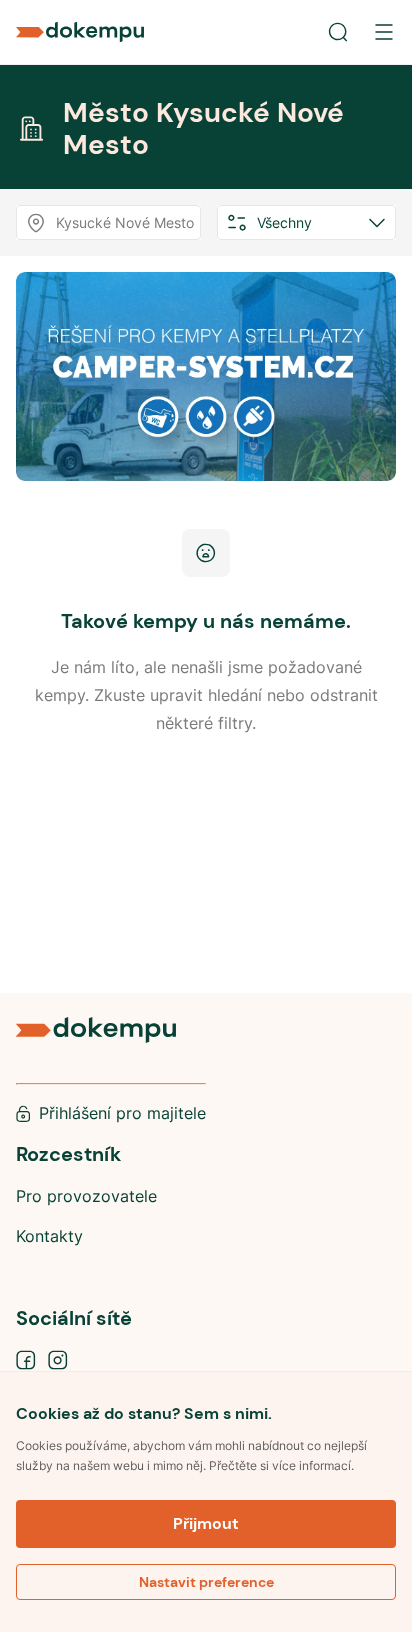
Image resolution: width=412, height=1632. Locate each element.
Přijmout (206, 1523)
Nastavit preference (206, 1582)
